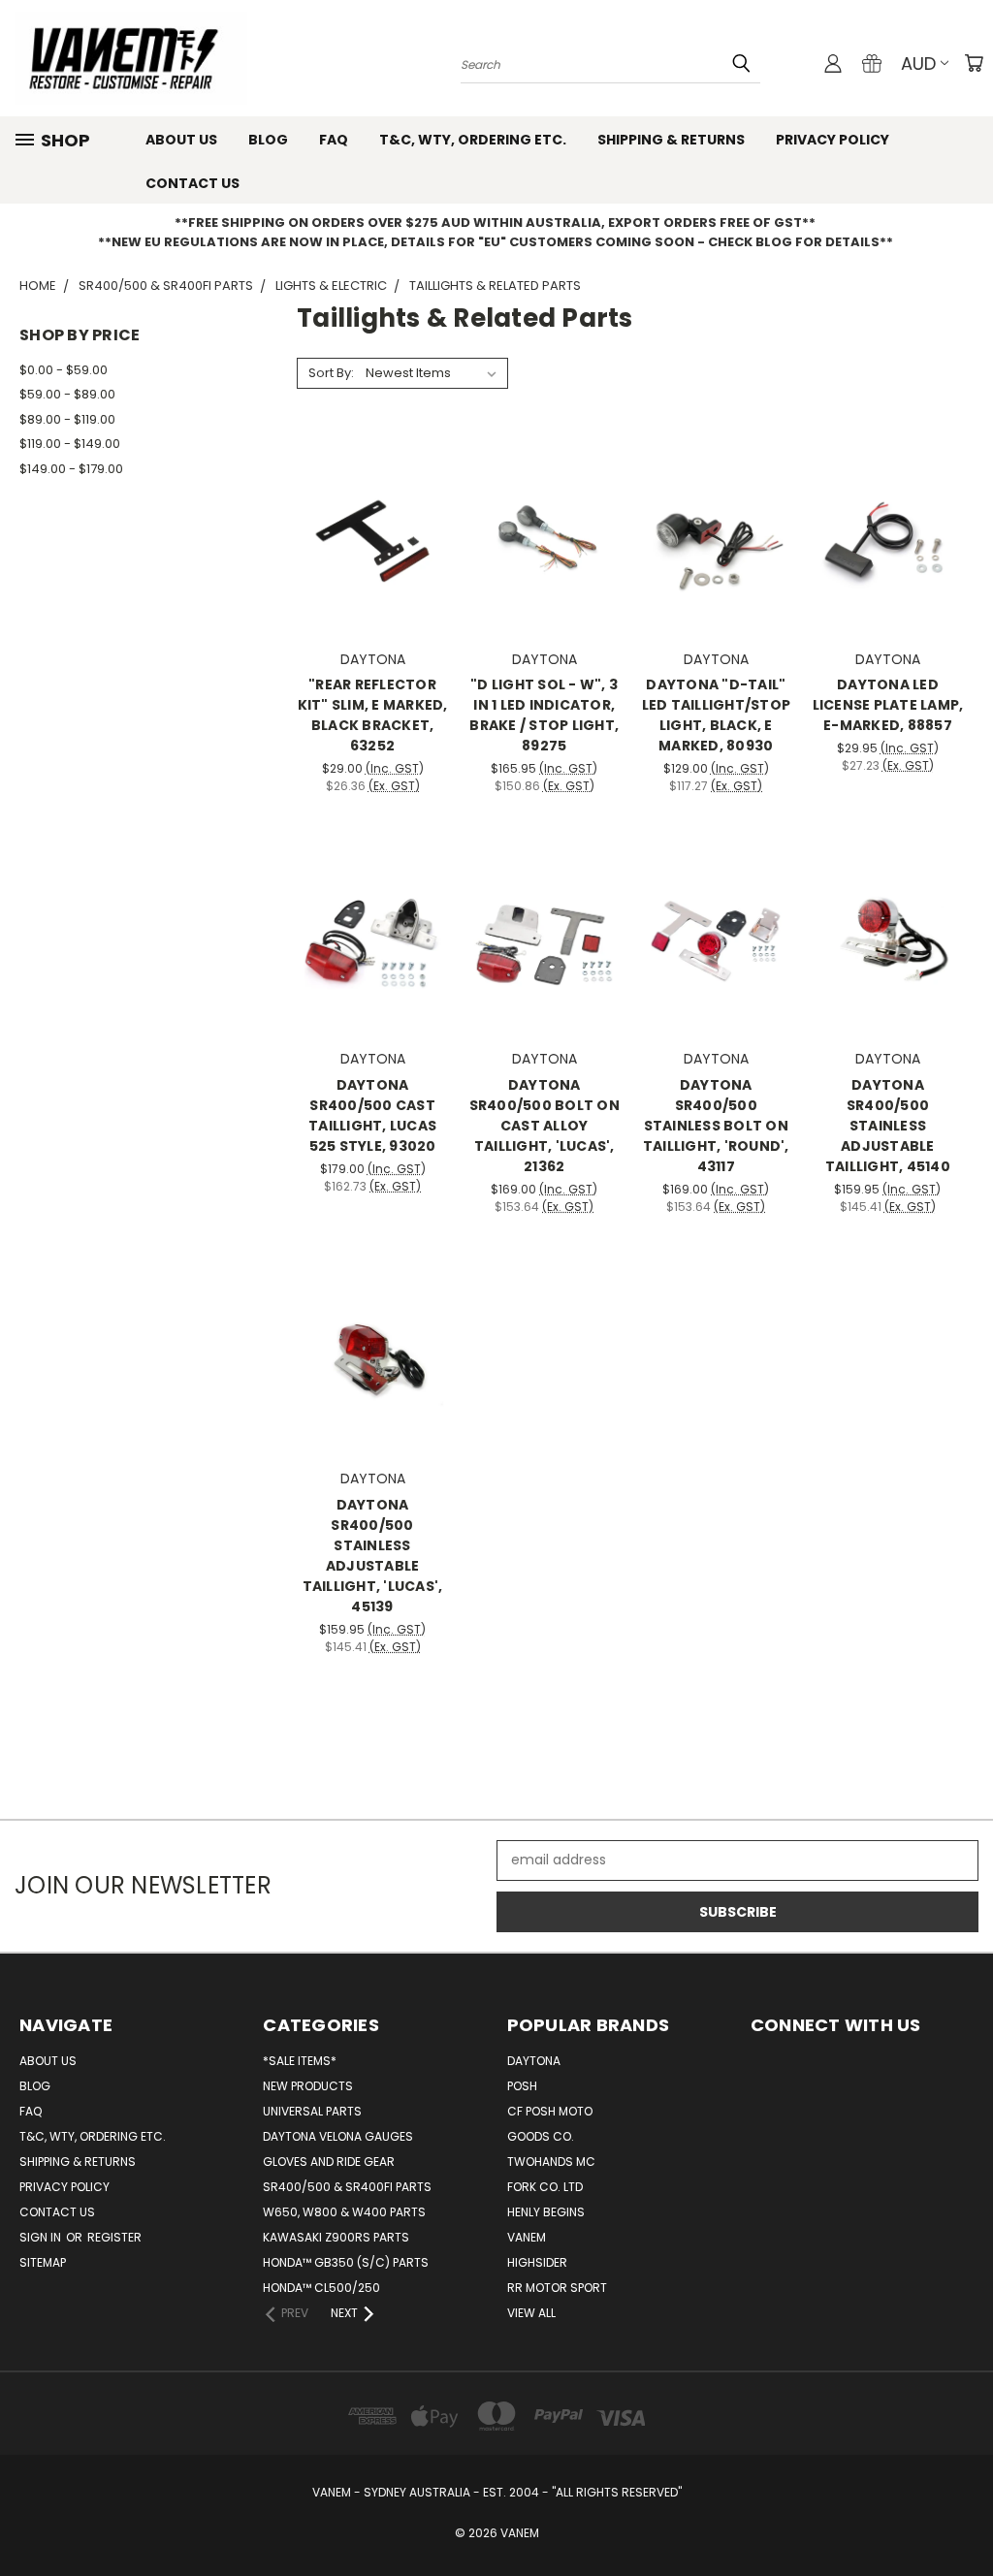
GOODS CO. (541, 2136)
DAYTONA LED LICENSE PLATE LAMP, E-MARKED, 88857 (888, 705)
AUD (918, 64)
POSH (522, 2086)
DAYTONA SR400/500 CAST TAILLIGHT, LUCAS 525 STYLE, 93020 (372, 1115)
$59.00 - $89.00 (67, 394)
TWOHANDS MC (551, 2162)
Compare (366, 534)
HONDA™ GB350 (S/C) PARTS (346, 2262)
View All (531, 2313)
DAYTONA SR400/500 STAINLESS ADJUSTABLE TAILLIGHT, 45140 (888, 1126)
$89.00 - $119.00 (67, 419)
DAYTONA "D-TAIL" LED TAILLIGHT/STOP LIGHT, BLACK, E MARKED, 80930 (717, 715)
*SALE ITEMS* (300, 2061)
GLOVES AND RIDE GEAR (329, 2162)
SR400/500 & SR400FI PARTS (347, 2187)
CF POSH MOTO (550, 2111)
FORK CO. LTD (545, 2187)
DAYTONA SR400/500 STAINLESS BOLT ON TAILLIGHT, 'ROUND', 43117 (716, 1126)
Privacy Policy (833, 140)
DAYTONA (534, 2061)
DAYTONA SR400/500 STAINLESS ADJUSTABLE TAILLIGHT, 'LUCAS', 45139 (373, 1556)
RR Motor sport (557, 2288)
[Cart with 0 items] (974, 63)
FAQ (334, 140)
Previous (963, 2515)
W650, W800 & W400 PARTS (344, 2212)
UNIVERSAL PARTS (312, 2111)
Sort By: (331, 373)
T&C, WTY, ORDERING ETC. (473, 140)
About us (181, 140)
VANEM (527, 2237)
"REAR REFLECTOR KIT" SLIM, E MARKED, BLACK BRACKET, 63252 (373, 715)
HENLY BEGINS (546, 2212)
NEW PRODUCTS (308, 2086)
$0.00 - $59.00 (64, 370)
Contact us (192, 183)
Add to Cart (373, 570)
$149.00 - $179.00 (71, 469)
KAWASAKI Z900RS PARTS (336, 2237)
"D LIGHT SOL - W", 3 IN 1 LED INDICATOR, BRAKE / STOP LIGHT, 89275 (544, 715)
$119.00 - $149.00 (70, 444)
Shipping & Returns (671, 140)
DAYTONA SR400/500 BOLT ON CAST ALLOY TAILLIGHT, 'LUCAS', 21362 (545, 1126)
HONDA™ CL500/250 (321, 2288)
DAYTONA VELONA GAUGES (338, 2136)
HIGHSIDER (537, 2262)
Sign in (42, 2237)
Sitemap (43, 2262)
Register (114, 2237)
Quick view (372, 496)
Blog (268, 140)
